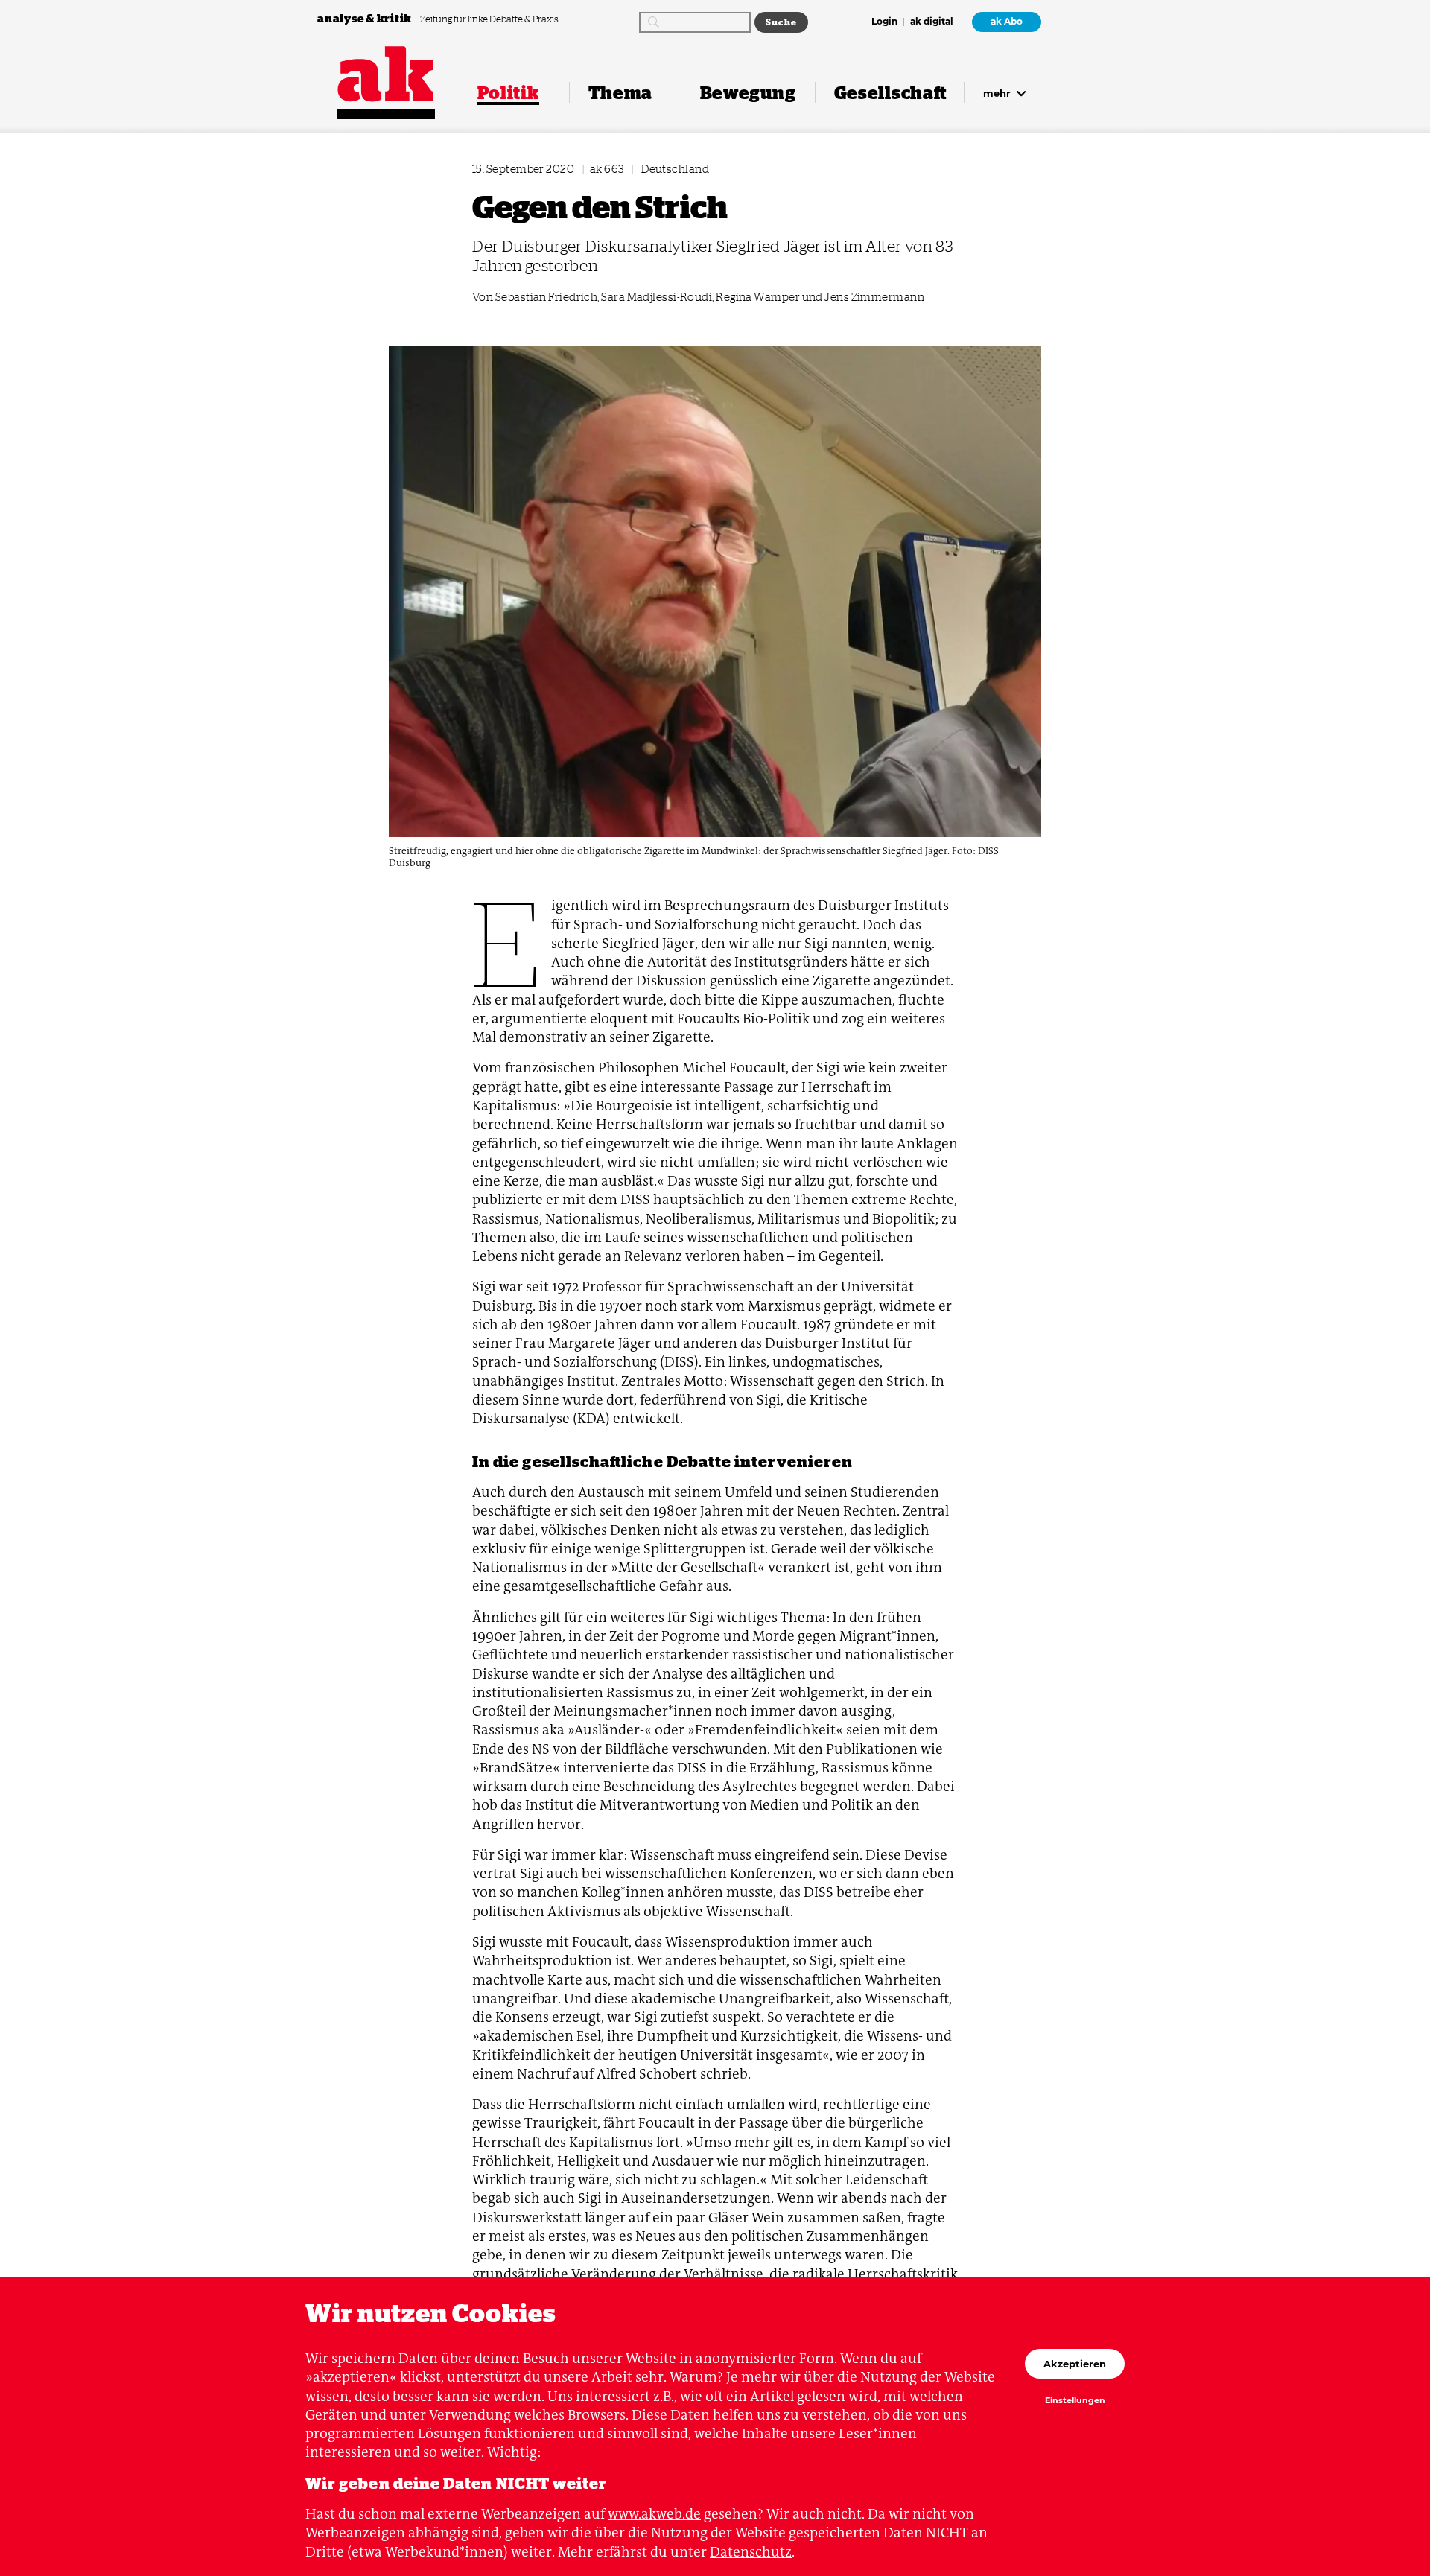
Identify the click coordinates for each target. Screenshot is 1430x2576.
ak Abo (1007, 22)
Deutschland (675, 169)
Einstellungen (1075, 2401)
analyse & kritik (366, 18)
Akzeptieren (1075, 2364)
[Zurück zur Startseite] (386, 74)
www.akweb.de (654, 2514)
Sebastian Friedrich (547, 297)
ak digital (932, 22)
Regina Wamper (758, 297)
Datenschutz (751, 2552)
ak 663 (607, 169)
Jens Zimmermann (874, 297)
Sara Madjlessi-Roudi (657, 297)
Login (884, 22)
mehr (998, 93)
